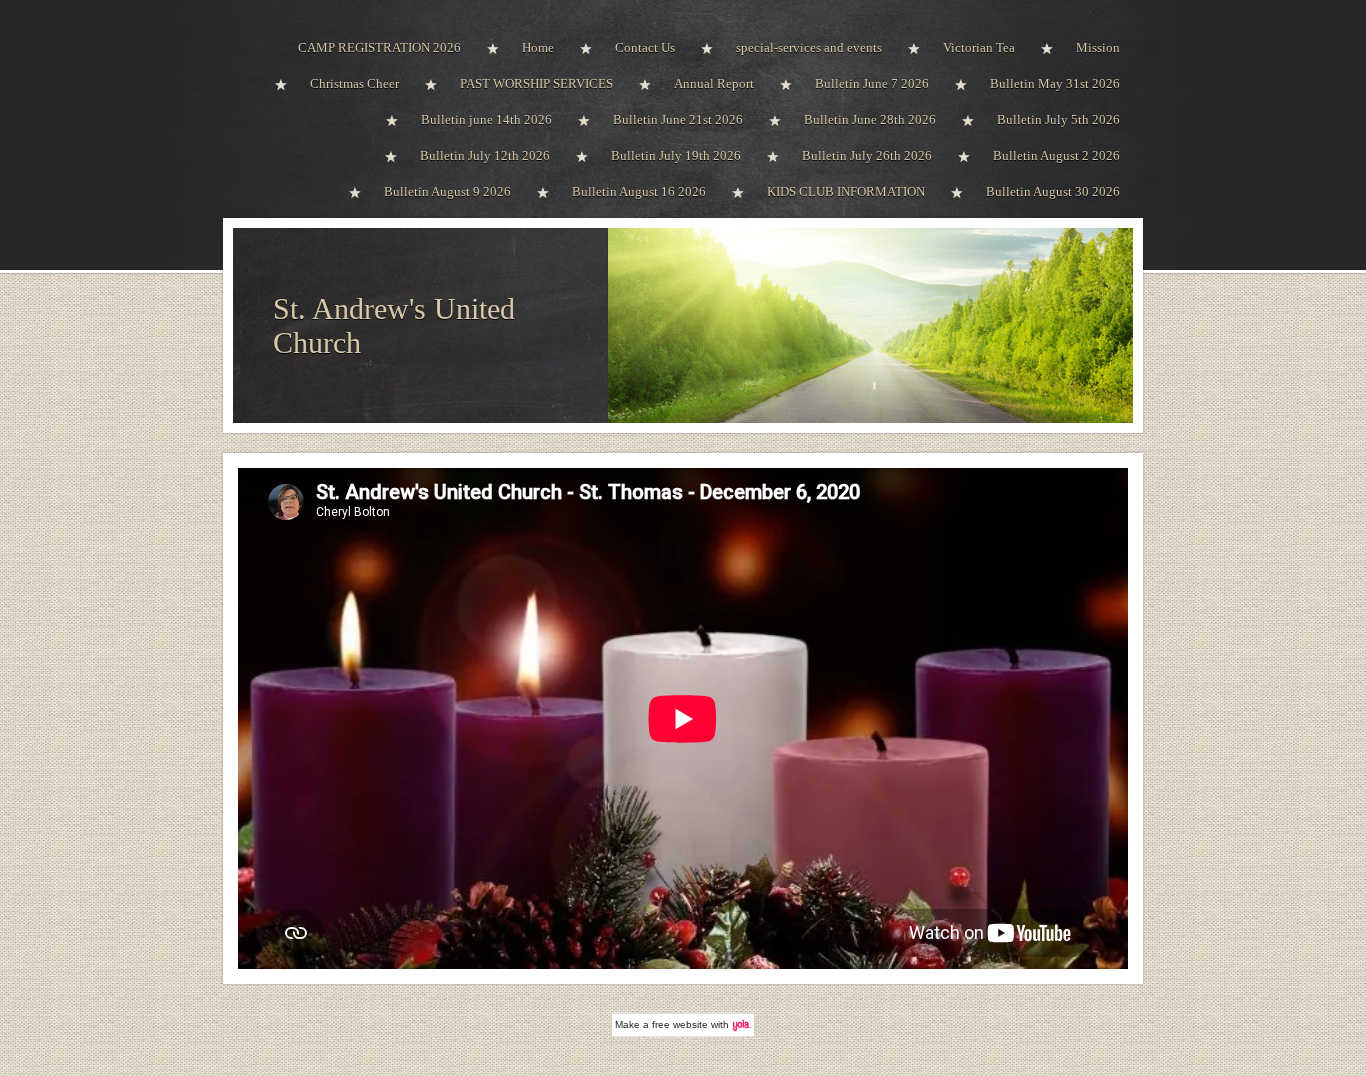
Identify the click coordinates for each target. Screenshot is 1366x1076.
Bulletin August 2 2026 (1056, 155)
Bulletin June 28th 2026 (870, 119)
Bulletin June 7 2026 (872, 83)
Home (538, 47)
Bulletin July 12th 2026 (485, 155)
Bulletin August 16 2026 (639, 191)
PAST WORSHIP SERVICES (536, 83)
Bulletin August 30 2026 (1053, 191)
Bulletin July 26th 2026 (867, 155)
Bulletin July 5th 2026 (1058, 119)
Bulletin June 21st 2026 (678, 119)
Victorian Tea (979, 47)
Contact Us (645, 47)
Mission (1098, 47)
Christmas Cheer (354, 83)
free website (680, 1024)
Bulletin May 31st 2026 (1055, 83)
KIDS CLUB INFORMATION (846, 191)
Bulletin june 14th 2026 (486, 119)
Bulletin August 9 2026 (447, 191)
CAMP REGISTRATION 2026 (379, 47)
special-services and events (809, 47)
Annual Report (714, 83)
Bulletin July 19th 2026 (676, 155)
